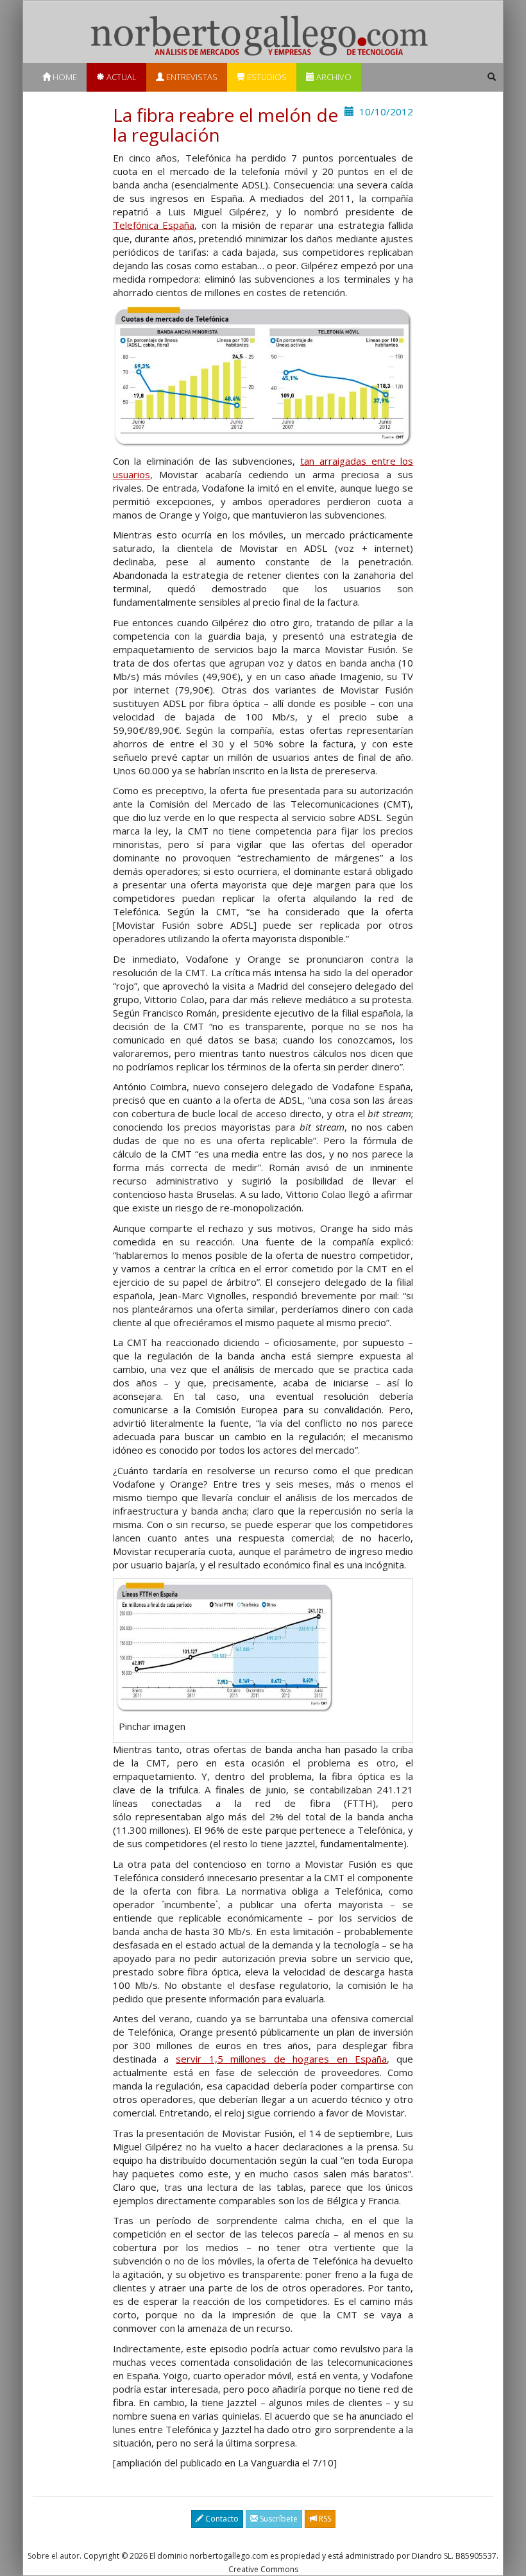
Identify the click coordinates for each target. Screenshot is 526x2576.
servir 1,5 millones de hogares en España (281, 2059)
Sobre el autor (54, 2556)
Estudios (266, 77)
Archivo (333, 77)
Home (64, 77)
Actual (121, 77)
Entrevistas (191, 77)
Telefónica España (154, 225)
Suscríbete (278, 2519)
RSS (324, 2519)
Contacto (221, 2519)
